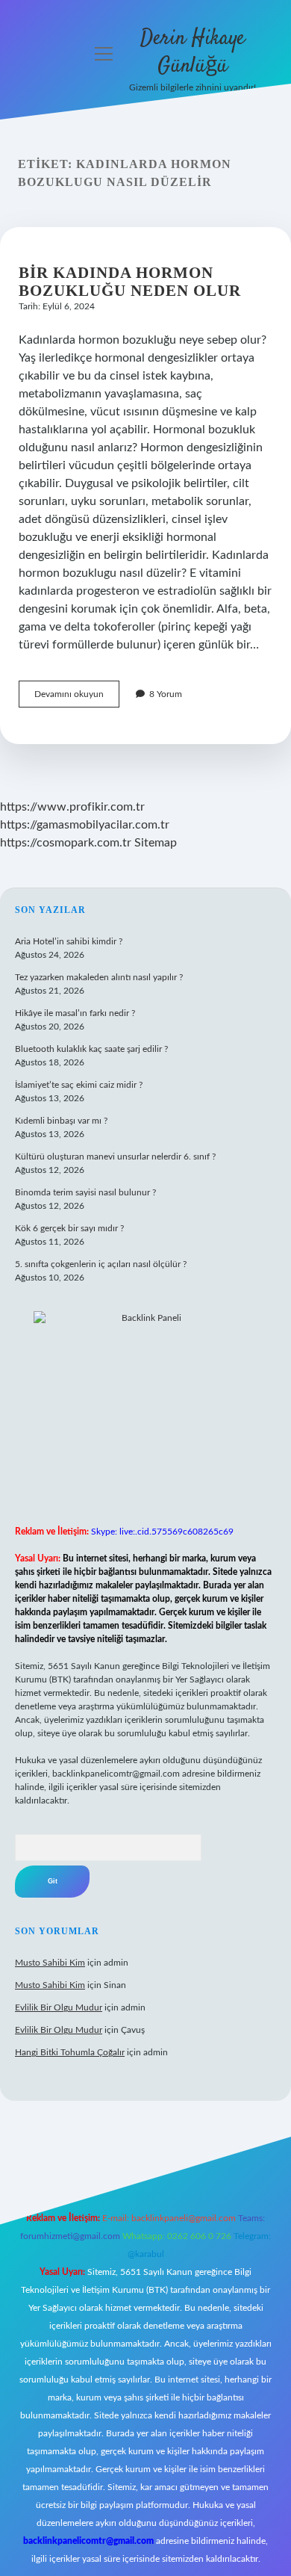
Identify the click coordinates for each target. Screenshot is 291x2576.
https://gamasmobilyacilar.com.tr (85, 825)
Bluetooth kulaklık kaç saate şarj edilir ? (91, 1049)
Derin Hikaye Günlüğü (193, 53)
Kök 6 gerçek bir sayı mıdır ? (69, 1228)
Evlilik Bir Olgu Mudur (59, 2007)
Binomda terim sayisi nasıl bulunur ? (85, 1192)
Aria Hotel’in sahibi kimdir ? (69, 941)
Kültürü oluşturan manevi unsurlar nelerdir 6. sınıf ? (115, 1157)
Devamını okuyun (77, 698)
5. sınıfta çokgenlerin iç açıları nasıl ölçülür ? (101, 1264)
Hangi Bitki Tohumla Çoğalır (70, 2052)
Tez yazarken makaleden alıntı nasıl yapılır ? (99, 977)
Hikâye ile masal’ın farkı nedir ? (75, 1013)
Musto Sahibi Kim (50, 1963)
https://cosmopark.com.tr (66, 843)
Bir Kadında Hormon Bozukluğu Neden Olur (130, 282)
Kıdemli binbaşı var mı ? (61, 1121)
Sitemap (156, 843)
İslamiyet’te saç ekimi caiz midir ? (79, 1085)
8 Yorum (166, 694)
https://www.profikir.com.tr (72, 807)
